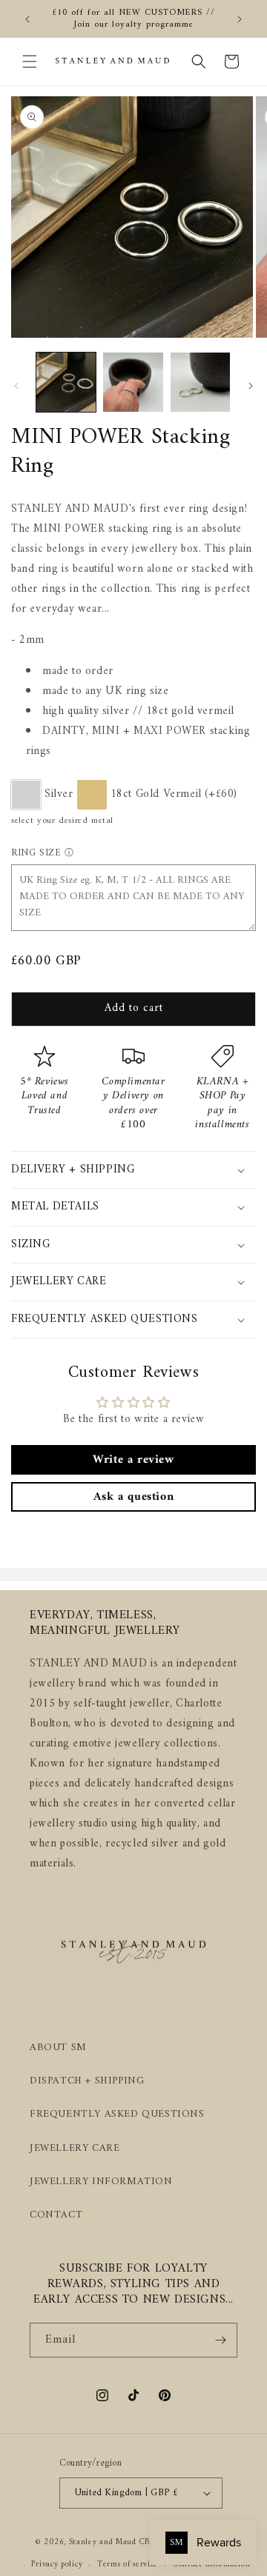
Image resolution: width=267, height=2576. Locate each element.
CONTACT (56, 2215)
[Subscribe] (220, 2340)
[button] (30, 61)
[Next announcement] (240, 19)
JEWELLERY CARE (75, 2148)
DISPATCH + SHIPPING (87, 2081)
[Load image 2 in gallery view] (133, 382)
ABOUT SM (58, 2048)
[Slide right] (251, 386)
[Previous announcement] (27, 19)
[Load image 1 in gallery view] (66, 382)
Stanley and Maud (103, 2542)
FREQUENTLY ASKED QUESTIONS (117, 2114)
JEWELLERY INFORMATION (101, 2182)
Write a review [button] (133, 1460)
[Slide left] (16, 386)
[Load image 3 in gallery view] (200, 382)
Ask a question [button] (133, 1497)
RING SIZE (36, 853)
